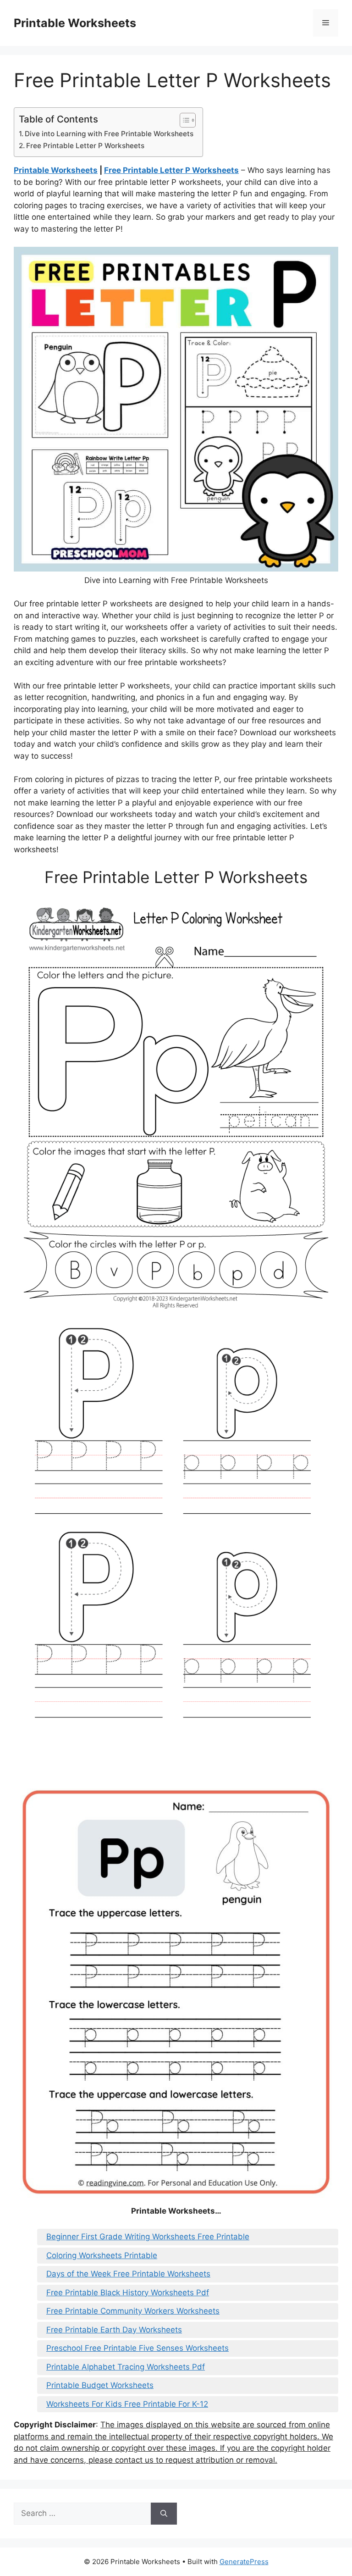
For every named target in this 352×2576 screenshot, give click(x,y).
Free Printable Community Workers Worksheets (133, 2311)
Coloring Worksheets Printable (102, 2255)
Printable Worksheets (75, 23)
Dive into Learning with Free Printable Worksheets (109, 134)
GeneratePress (244, 2562)
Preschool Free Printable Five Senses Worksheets (137, 2348)
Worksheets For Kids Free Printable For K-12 (127, 2404)
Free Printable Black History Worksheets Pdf (128, 2293)
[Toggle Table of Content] (183, 120)
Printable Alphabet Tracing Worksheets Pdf (126, 2367)
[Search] (164, 2514)
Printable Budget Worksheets (100, 2385)
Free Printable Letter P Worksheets (85, 146)
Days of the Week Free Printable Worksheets (128, 2274)
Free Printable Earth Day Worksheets (114, 2330)
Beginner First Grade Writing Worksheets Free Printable (148, 2237)
